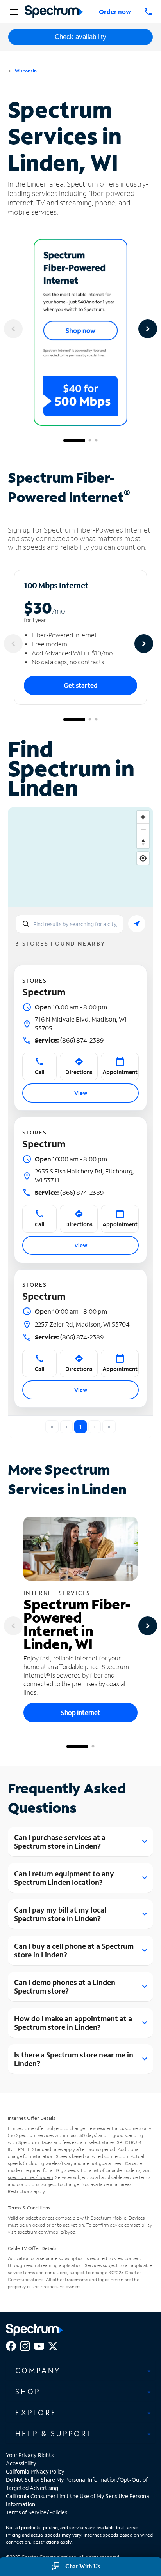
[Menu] (13, 12)
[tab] (80, 2370)
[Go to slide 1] (74, 441)
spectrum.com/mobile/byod (47, 2232)
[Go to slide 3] (96, 441)
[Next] (148, 329)
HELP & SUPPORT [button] (54, 2433)
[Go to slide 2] (90, 441)
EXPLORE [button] (36, 2412)
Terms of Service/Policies (37, 2512)
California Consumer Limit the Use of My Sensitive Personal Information (78, 2500)
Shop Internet (81, 1712)
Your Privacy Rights (30, 2455)
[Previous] (13, 329)
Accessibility (21, 2463)
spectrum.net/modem (30, 2177)
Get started (81, 685)
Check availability (80, 37)
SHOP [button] (28, 2391)
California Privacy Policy (35, 2471)
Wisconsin (25, 71)
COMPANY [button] (38, 2370)
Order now (115, 11)
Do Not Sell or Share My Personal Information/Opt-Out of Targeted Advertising (77, 2484)
